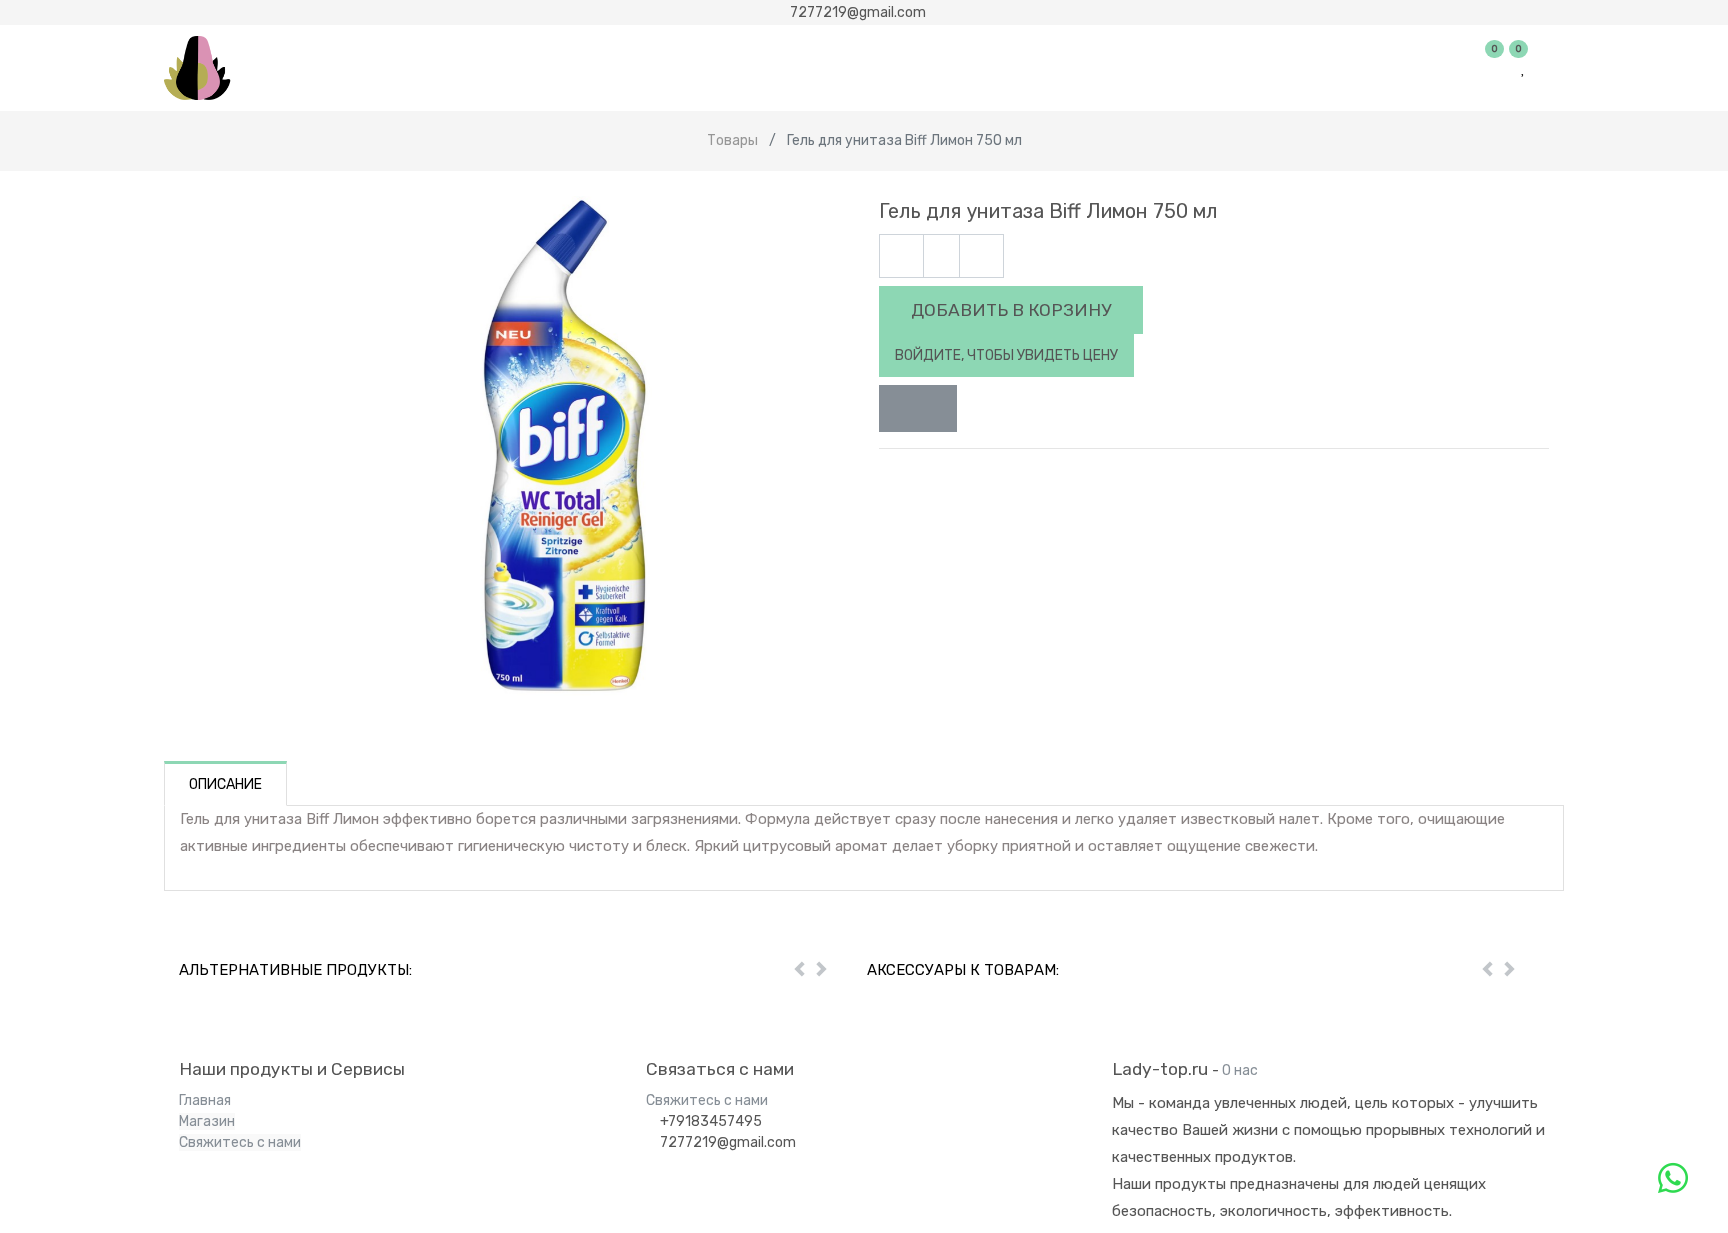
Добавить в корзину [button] (1011, 310)
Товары (732, 140)
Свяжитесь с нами (240, 1142)
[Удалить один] (901, 256)
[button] (918, 409)
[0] (1496, 68)
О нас (1240, 1070)
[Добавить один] (981, 256)
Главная (205, 1100)
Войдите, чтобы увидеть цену (1006, 355)
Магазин (207, 1121)
